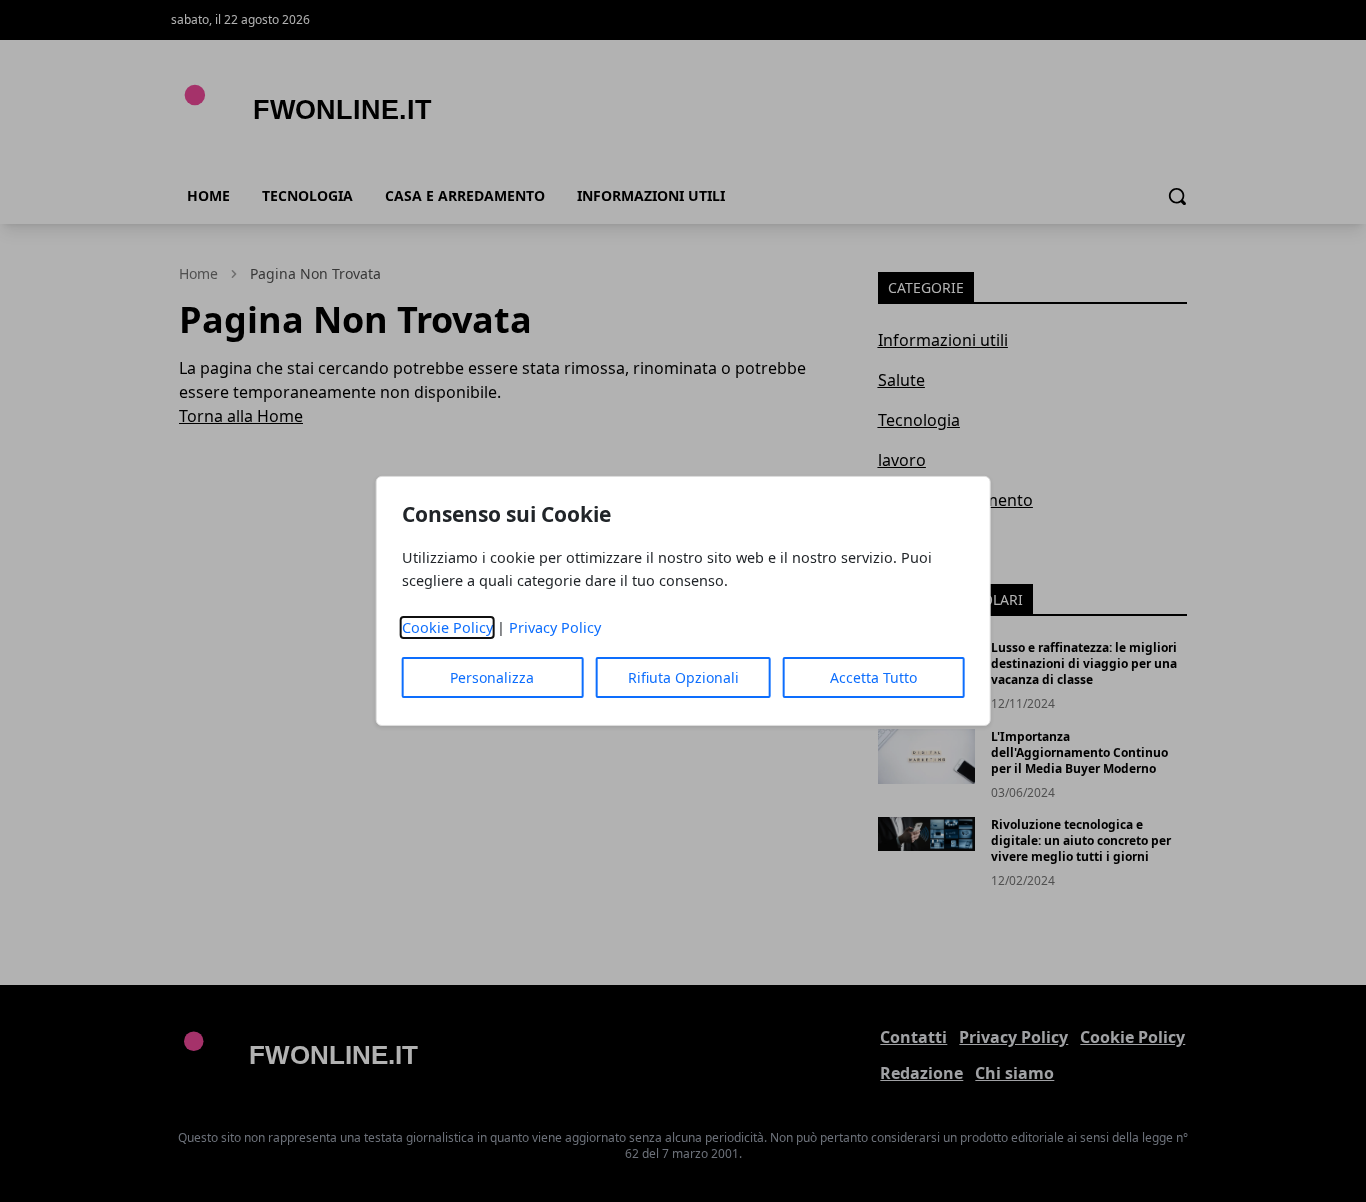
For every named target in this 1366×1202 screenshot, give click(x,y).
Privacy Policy (555, 627)
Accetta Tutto (873, 677)
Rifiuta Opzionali (683, 677)
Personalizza (492, 677)
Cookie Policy (447, 627)
